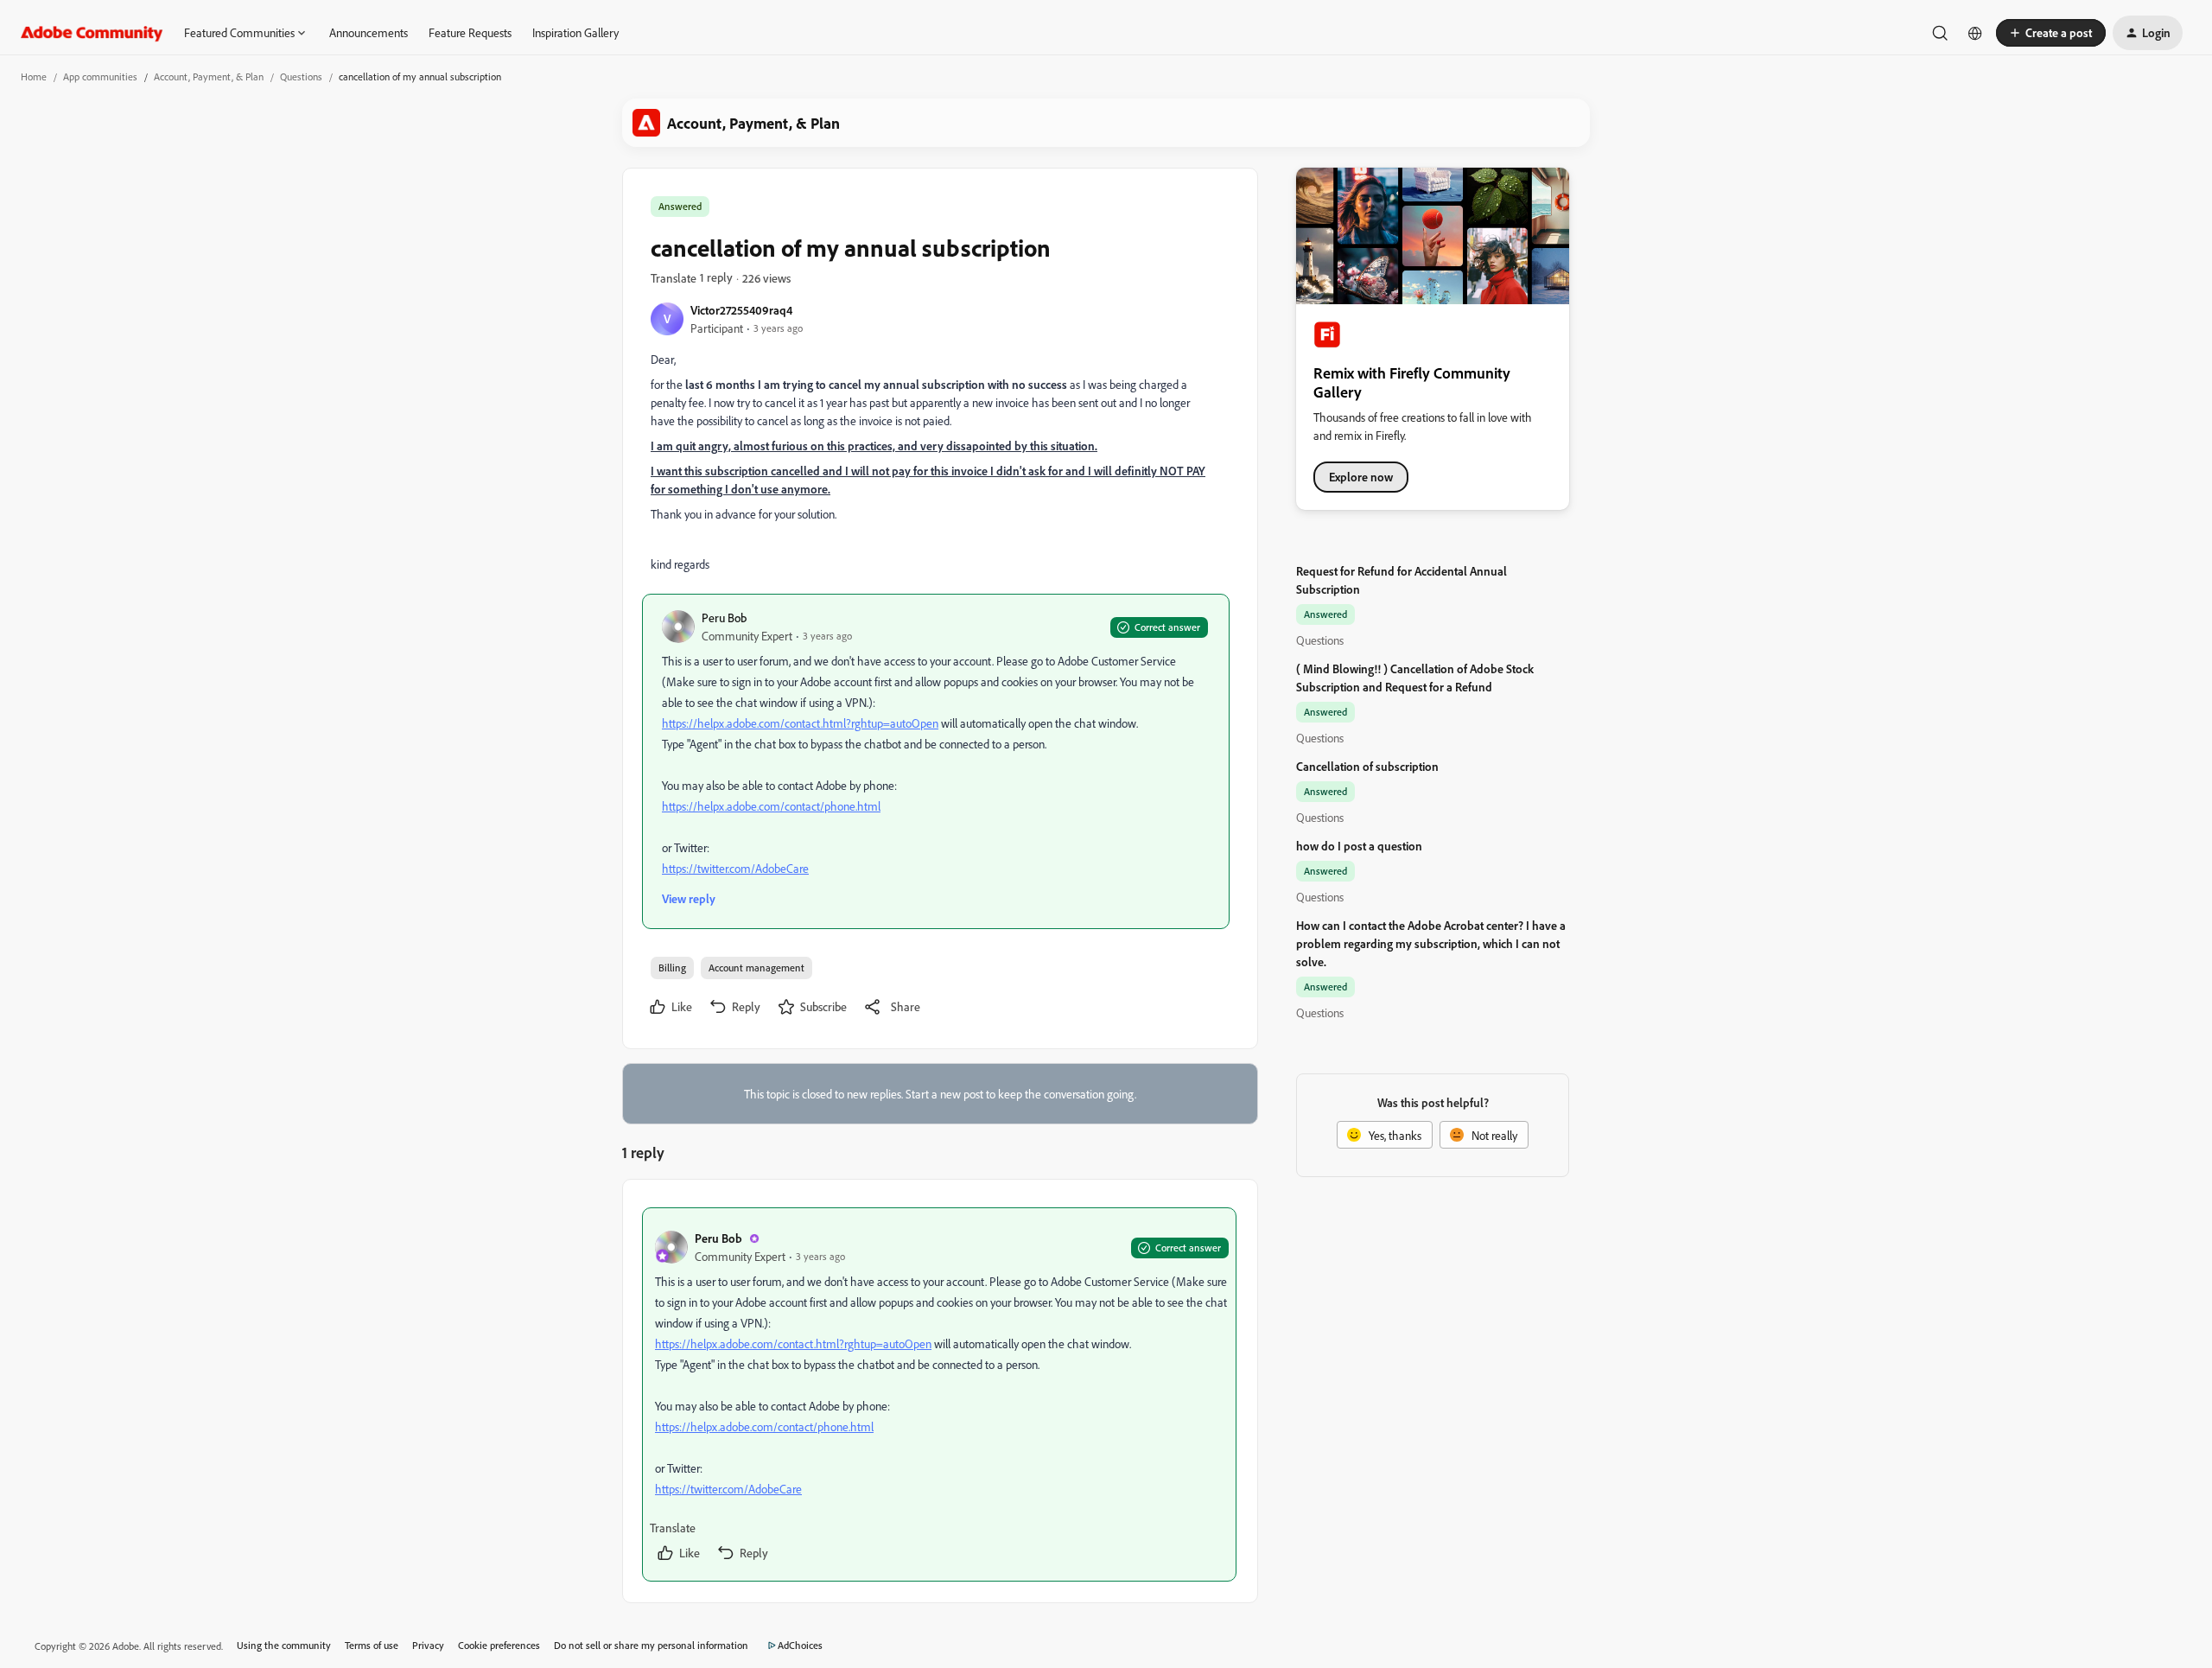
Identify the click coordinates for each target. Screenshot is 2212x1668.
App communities (100, 76)
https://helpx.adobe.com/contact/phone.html (771, 806)
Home (34, 76)
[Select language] (1975, 33)
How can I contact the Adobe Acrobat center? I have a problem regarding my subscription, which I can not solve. (1431, 943)
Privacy (428, 1645)
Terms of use (372, 1645)
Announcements (369, 32)
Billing (672, 968)
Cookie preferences (499, 1645)
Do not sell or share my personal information (651, 1645)
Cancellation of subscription (1367, 766)
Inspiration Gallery (575, 32)
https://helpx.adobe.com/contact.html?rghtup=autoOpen (800, 723)
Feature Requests (470, 32)
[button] (2051, 33)
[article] (939, 1394)
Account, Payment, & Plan (209, 76)
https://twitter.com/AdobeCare (735, 868)
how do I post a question (1359, 846)
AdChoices (800, 1645)
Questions (301, 76)
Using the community (284, 1645)
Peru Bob (724, 618)
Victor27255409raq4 (741, 310)
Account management (756, 968)
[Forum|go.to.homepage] (92, 33)
